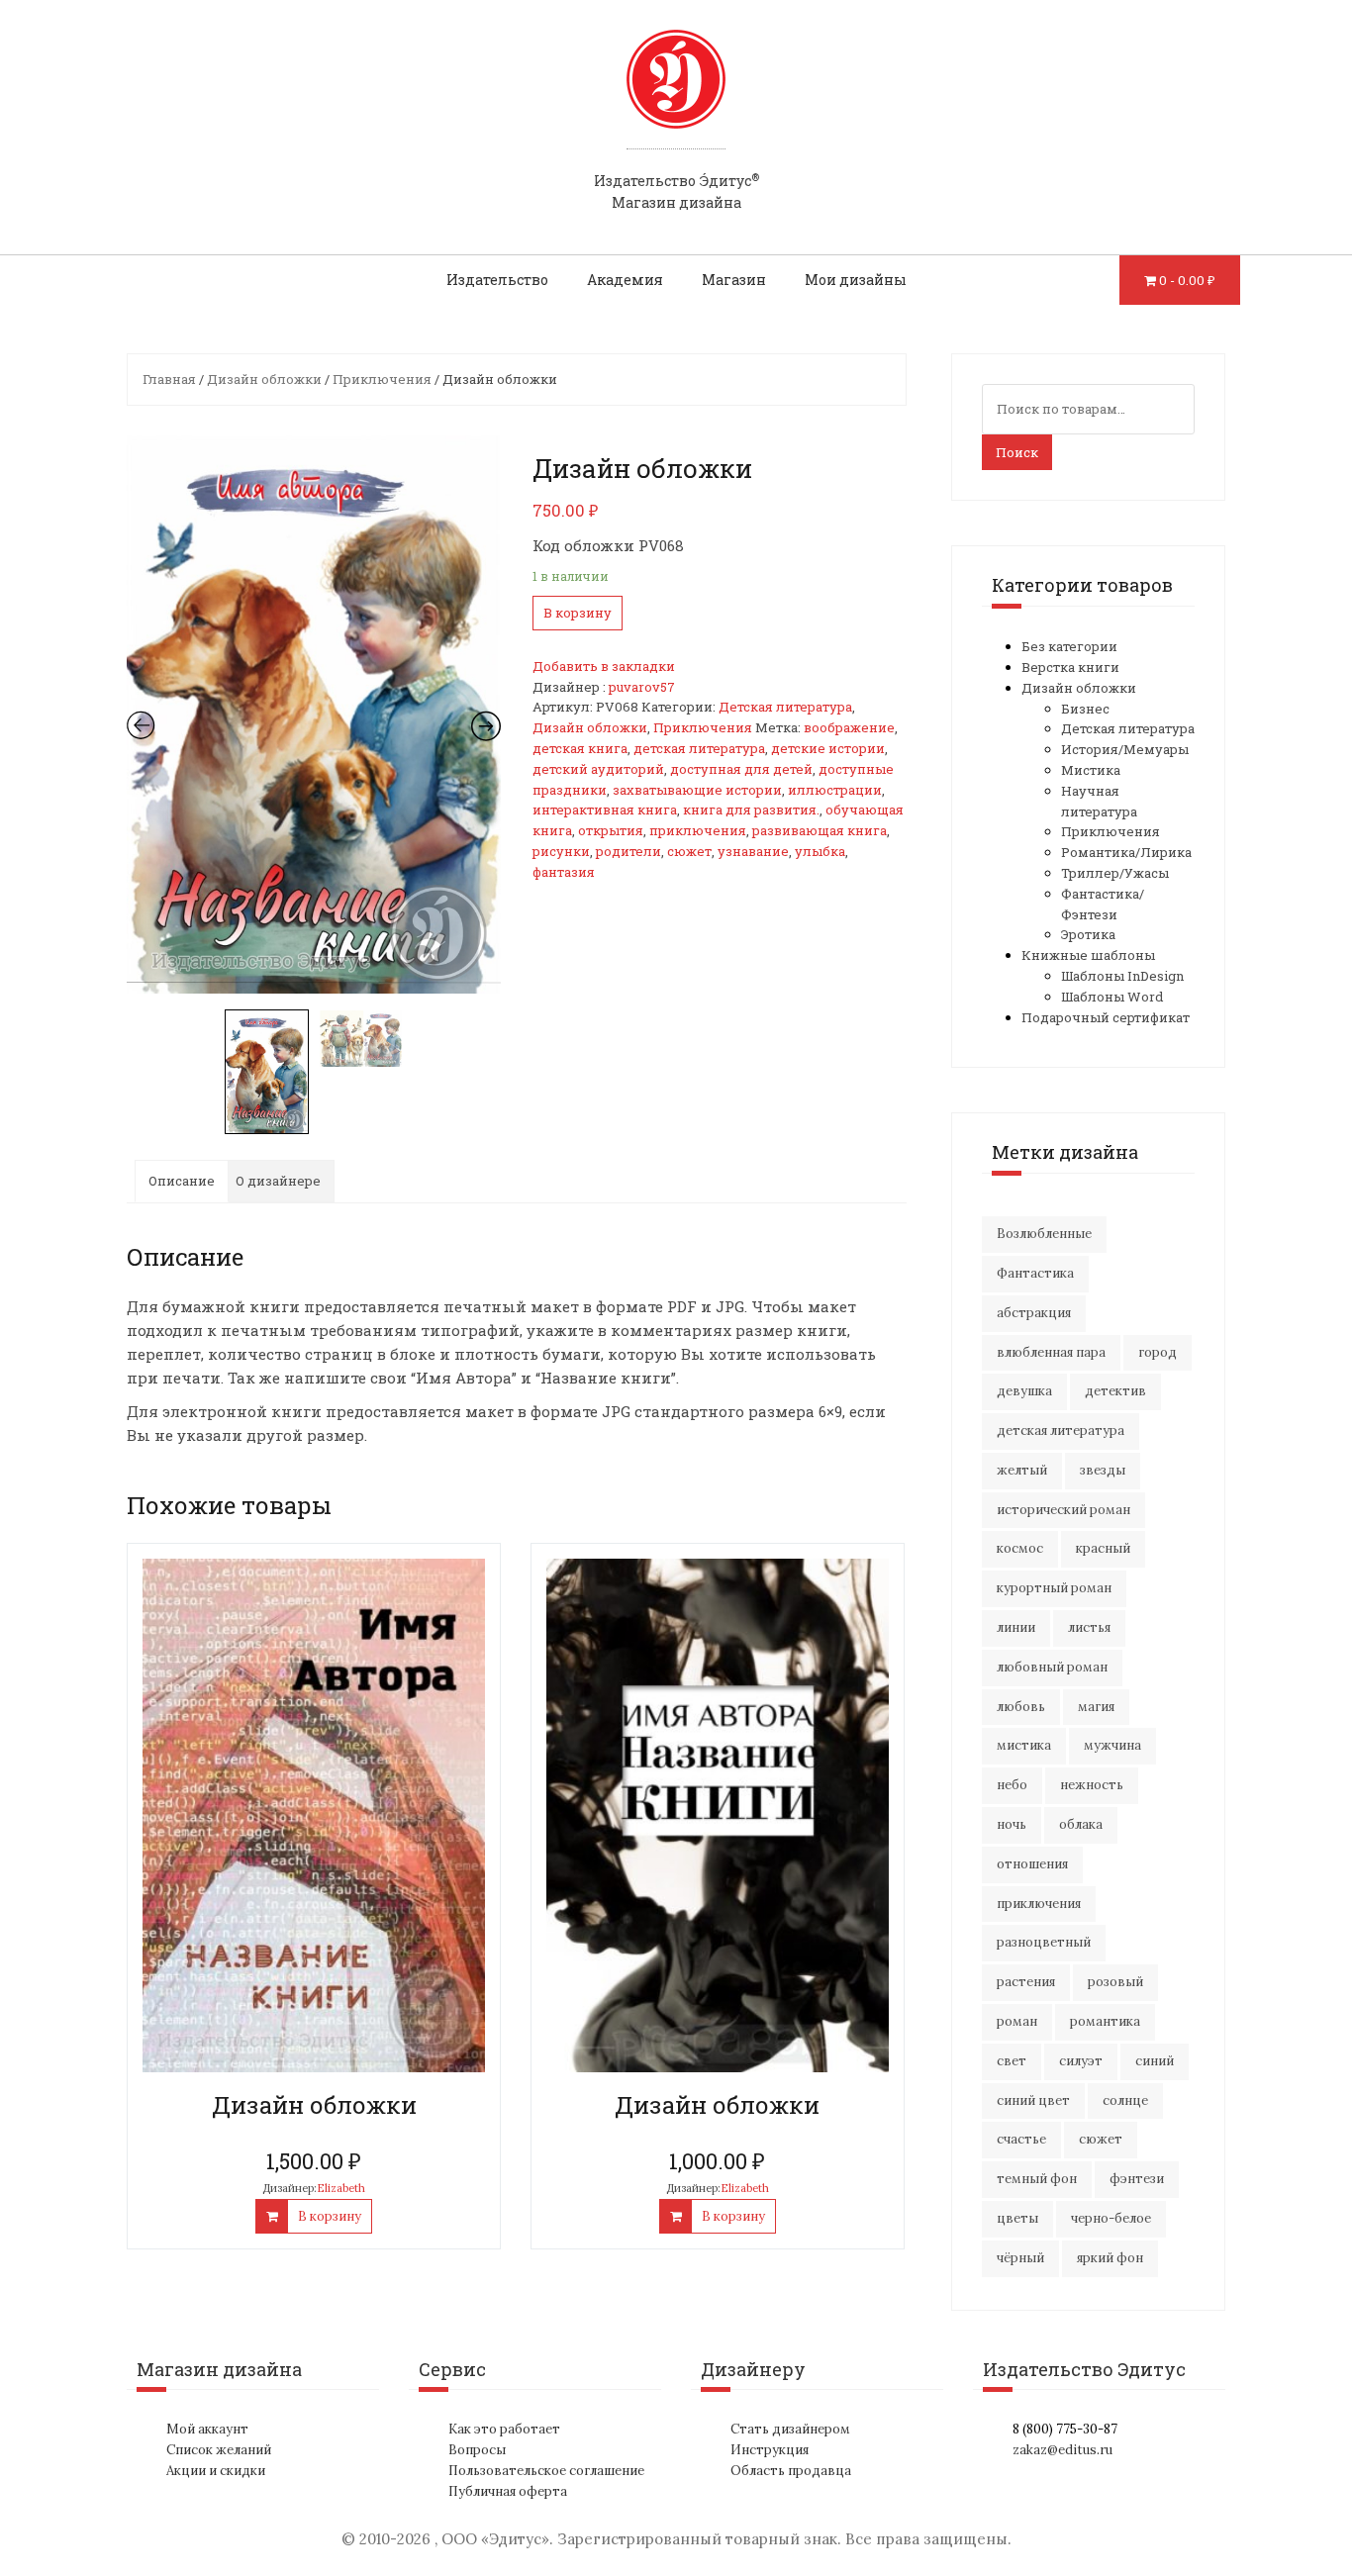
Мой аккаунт (207, 2429)
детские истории (828, 748)
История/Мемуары (1125, 749)
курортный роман (1054, 1588)
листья (1089, 1627)
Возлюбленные (1044, 1234)
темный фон (1037, 2179)
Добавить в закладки (604, 666)
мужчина (1112, 1745)
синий (1155, 2061)
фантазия (564, 872)
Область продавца (791, 2471)
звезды (1103, 1470)
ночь (1012, 1824)
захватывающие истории (697, 790)
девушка (1024, 1391)
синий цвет (1033, 2100)
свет (1012, 2061)
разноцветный (1044, 1942)
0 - (1187, 280)
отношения (1032, 1864)
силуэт (1081, 2061)
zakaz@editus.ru (1062, 2450)
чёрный (1020, 2258)
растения (1026, 1982)
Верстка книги (1070, 667)
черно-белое (1111, 2218)
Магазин (734, 280)
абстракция (1034, 1313)
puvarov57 (642, 687)
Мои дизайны (856, 280)
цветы (1017, 2218)
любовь (1021, 1707)
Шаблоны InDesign (1122, 976)
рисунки (561, 851)
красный (1103, 1548)
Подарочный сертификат (1106, 1017)
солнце (1125, 2100)
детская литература (699, 748)
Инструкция (770, 2450)
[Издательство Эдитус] (676, 98)
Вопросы (477, 2450)
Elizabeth (341, 2188)
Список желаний (219, 2450)
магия (1096, 1707)
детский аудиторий (598, 769)
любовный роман (1052, 1667)
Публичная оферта (508, 2491)
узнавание (753, 851)
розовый (1115, 1982)
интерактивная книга (605, 810)
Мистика (1091, 770)
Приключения (382, 379)
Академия (625, 280)
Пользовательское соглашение (546, 2471)
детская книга (580, 748)
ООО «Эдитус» (495, 2539)
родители (628, 851)
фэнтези (1137, 2179)
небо (1012, 1785)
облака (1081, 1824)
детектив (1115, 1391)
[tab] (182, 1181)
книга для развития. (751, 810)
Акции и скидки (216, 2471)
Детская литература (785, 707)
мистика (1024, 1745)
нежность (1092, 1785)
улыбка (820, 851)
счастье (1021, 2139)
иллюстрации (835, 790)
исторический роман (1063, 1510)
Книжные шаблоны (1088, 955)
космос (1020, 1548)
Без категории (1069, 646)
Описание (182, 1181)
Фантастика (1035, 1273)
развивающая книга (820, 830)
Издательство (497, 280)
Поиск (1017, 452)
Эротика (1088, 934)
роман (1017, 2021)
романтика (1105, 2021)
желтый (1022, 1470)
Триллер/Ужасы (1115, 873)
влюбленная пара (1051, 1352)
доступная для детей (741, 769)
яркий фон (1110, 2258)
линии (1016, 1627)
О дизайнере (278, 1181)
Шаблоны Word (1112, 997)
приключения (698, 830)
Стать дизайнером (790, 2429)
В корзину (578, 613)
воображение (849, 727)
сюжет (689, 851)
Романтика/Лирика (1126, 852)
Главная (169, 379)
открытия (611, 830)
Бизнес (1085, 709)
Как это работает (504, 2429)
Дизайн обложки (264, 379)
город (1158, 1352)
